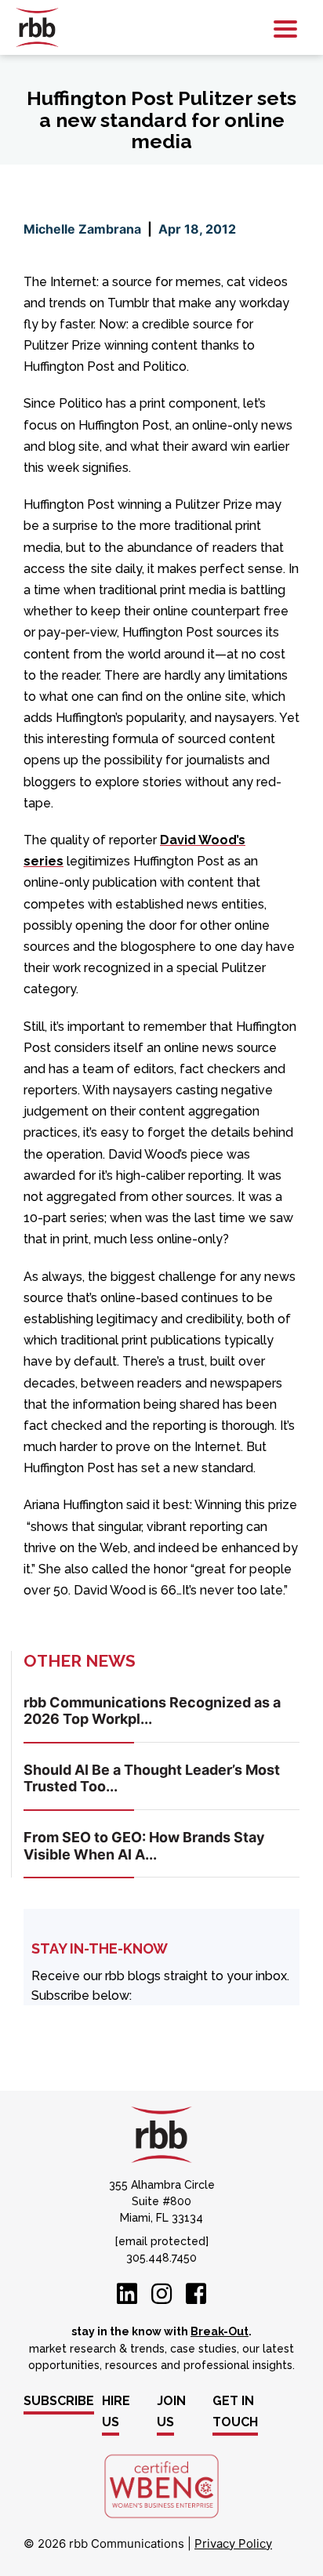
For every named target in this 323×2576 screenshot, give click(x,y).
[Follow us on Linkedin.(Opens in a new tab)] (127, 2298)
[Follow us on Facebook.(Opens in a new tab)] (196, 2298)
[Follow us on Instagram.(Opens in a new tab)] (161, 2298)
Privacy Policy (233, 2543)
